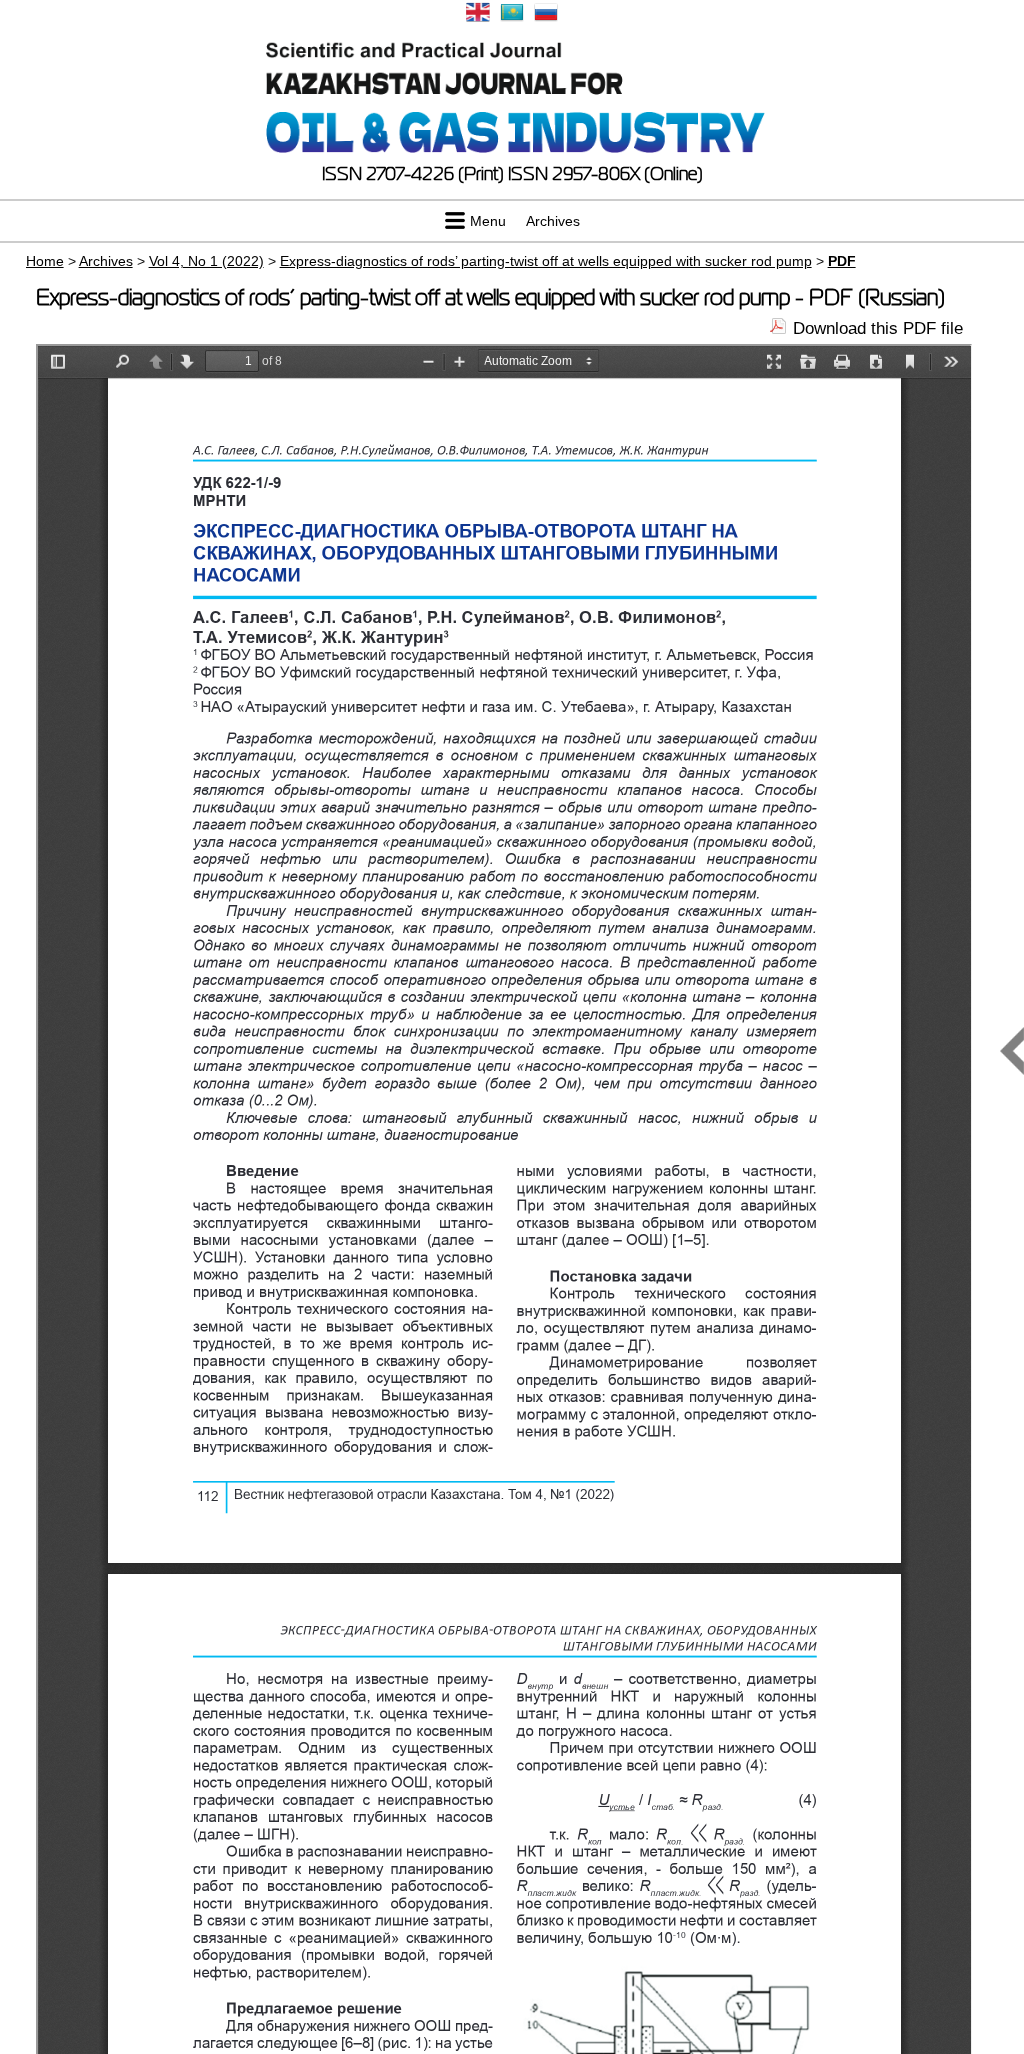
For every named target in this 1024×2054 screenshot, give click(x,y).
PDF (842, 261)
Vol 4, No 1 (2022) (206, 261)
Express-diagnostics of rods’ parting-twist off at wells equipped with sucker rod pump (546, 261)
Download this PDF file (878, 328)
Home (45, 261)
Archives (553, 221)
